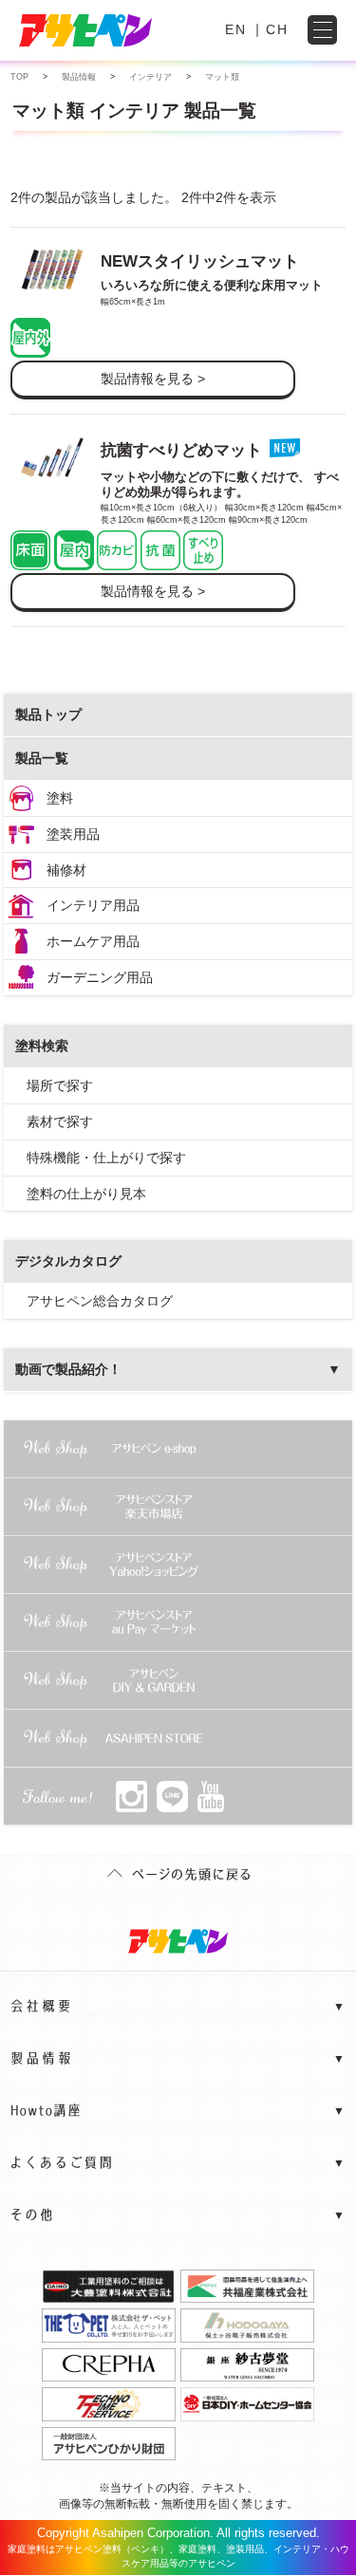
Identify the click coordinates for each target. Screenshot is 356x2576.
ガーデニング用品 (100, 977)
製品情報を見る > (153, 379)
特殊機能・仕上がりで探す (106, 1158)
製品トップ (48, 714)
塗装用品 (73, 834)
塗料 (60, 798)
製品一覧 (42, 758)
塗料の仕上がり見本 (86, 1194)
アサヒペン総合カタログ (100, 1301)
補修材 (66, 870)
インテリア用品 (93, 905)
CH (277, 29)
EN (236, 29)
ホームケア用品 (93, 941)
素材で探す (60, 1121)
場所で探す (60, 1085)
